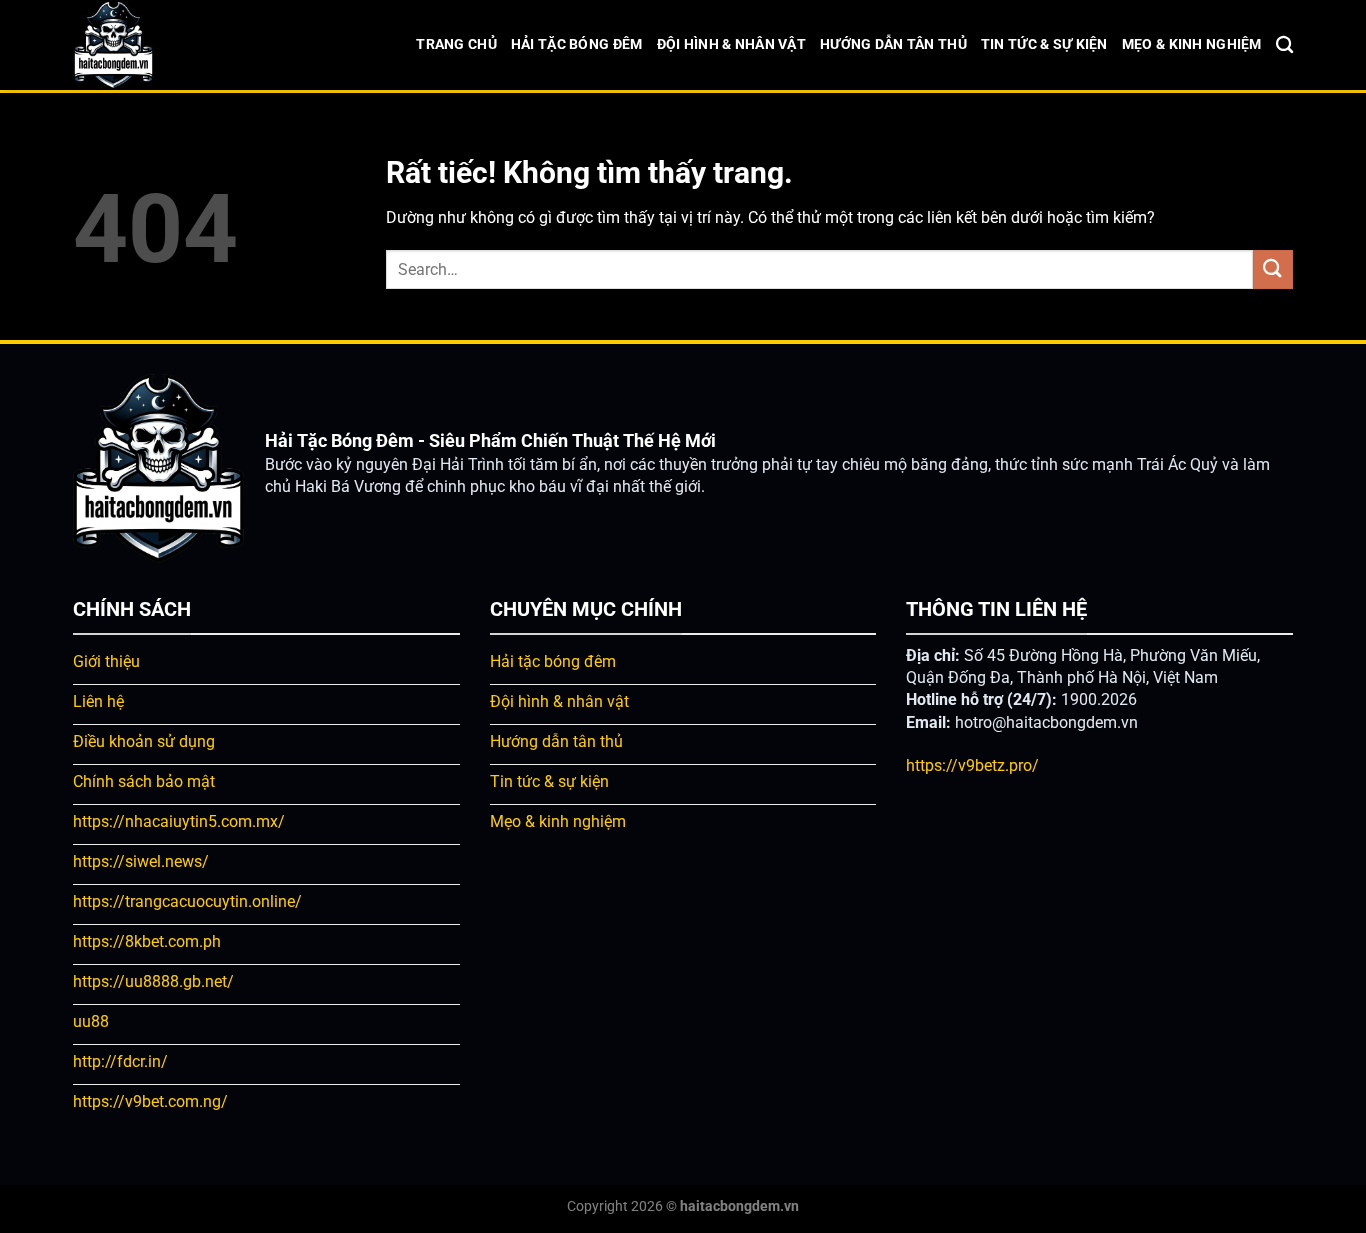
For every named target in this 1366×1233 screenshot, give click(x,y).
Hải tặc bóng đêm (577, 44)
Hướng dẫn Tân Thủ (893, 44)
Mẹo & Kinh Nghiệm (1192, 44)
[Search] (1284, 45)
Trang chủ (456, 44)
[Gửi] (1273, 269)
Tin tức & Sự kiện (1044, 44)
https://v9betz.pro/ (972, 765)
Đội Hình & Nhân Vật (731, 44)
